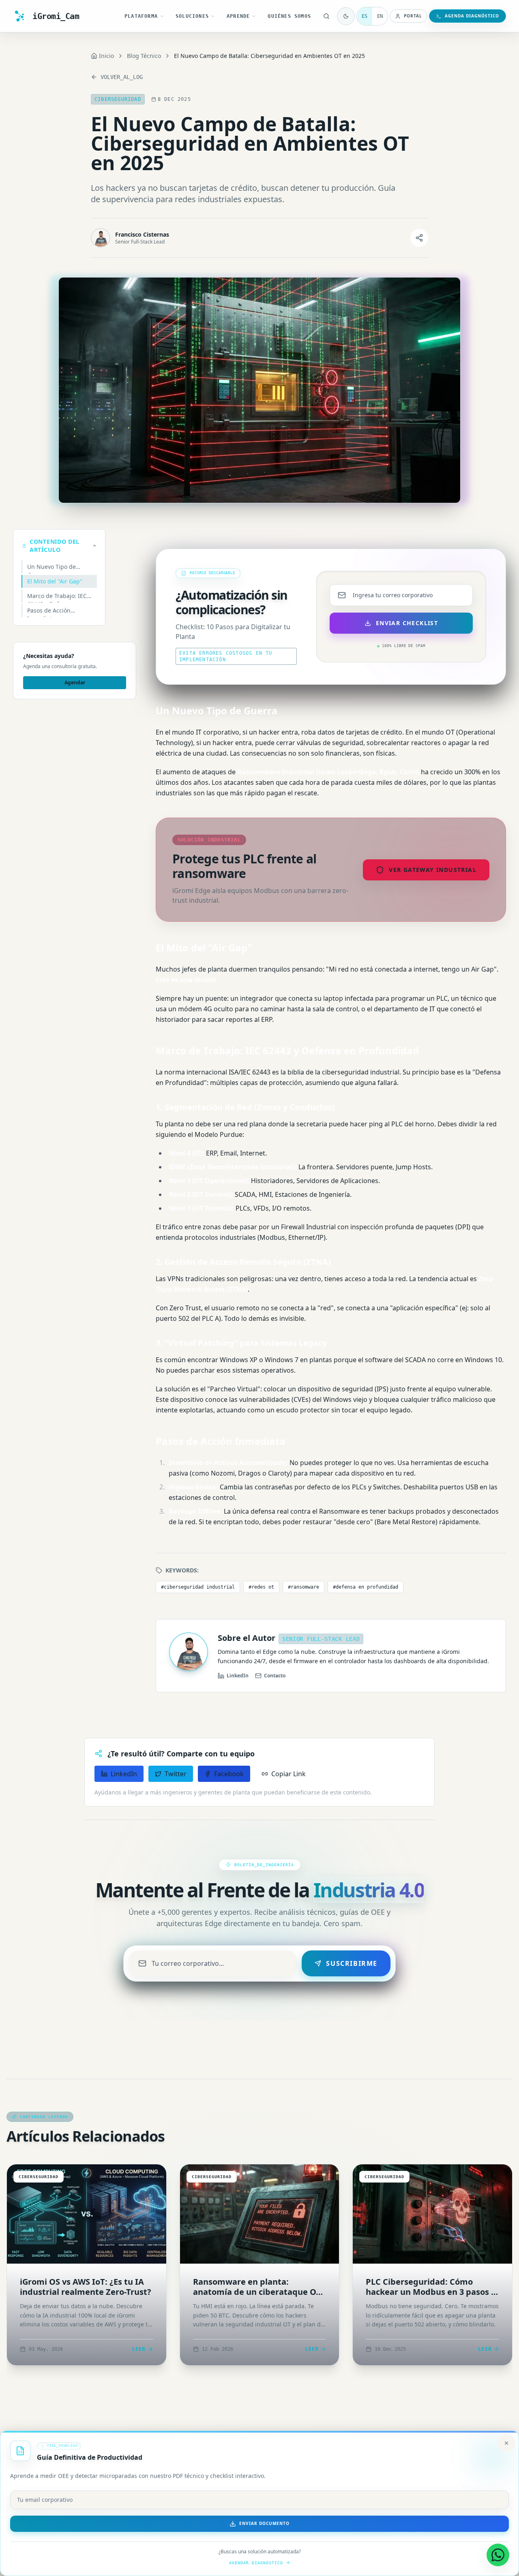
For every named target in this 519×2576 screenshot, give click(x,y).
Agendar (75, 682)
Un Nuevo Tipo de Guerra (51, 568)
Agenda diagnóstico (472, 16)
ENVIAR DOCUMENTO (264, 2523)
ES (365, 16)
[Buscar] (326, 16)
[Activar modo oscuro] (346, 16)
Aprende (238, 16)
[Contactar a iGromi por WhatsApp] (498, 2555)
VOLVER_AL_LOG (122, 77)
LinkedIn (238, 1676)
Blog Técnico (144, 56)
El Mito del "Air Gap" (55, 581)
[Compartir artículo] (419, 238)
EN (380, 16)
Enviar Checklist (407, 623)
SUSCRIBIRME (352, 1963)
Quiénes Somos (289, 16)
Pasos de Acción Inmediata (49, 612)
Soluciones (192, 16)
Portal (413, 16)
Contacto (275, 1676)
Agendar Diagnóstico (256, 2563)
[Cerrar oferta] (506, 2443)
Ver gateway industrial (433, 870)
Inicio (106, 56)
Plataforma (141, 16)
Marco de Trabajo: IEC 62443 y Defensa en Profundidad (57, 597)
